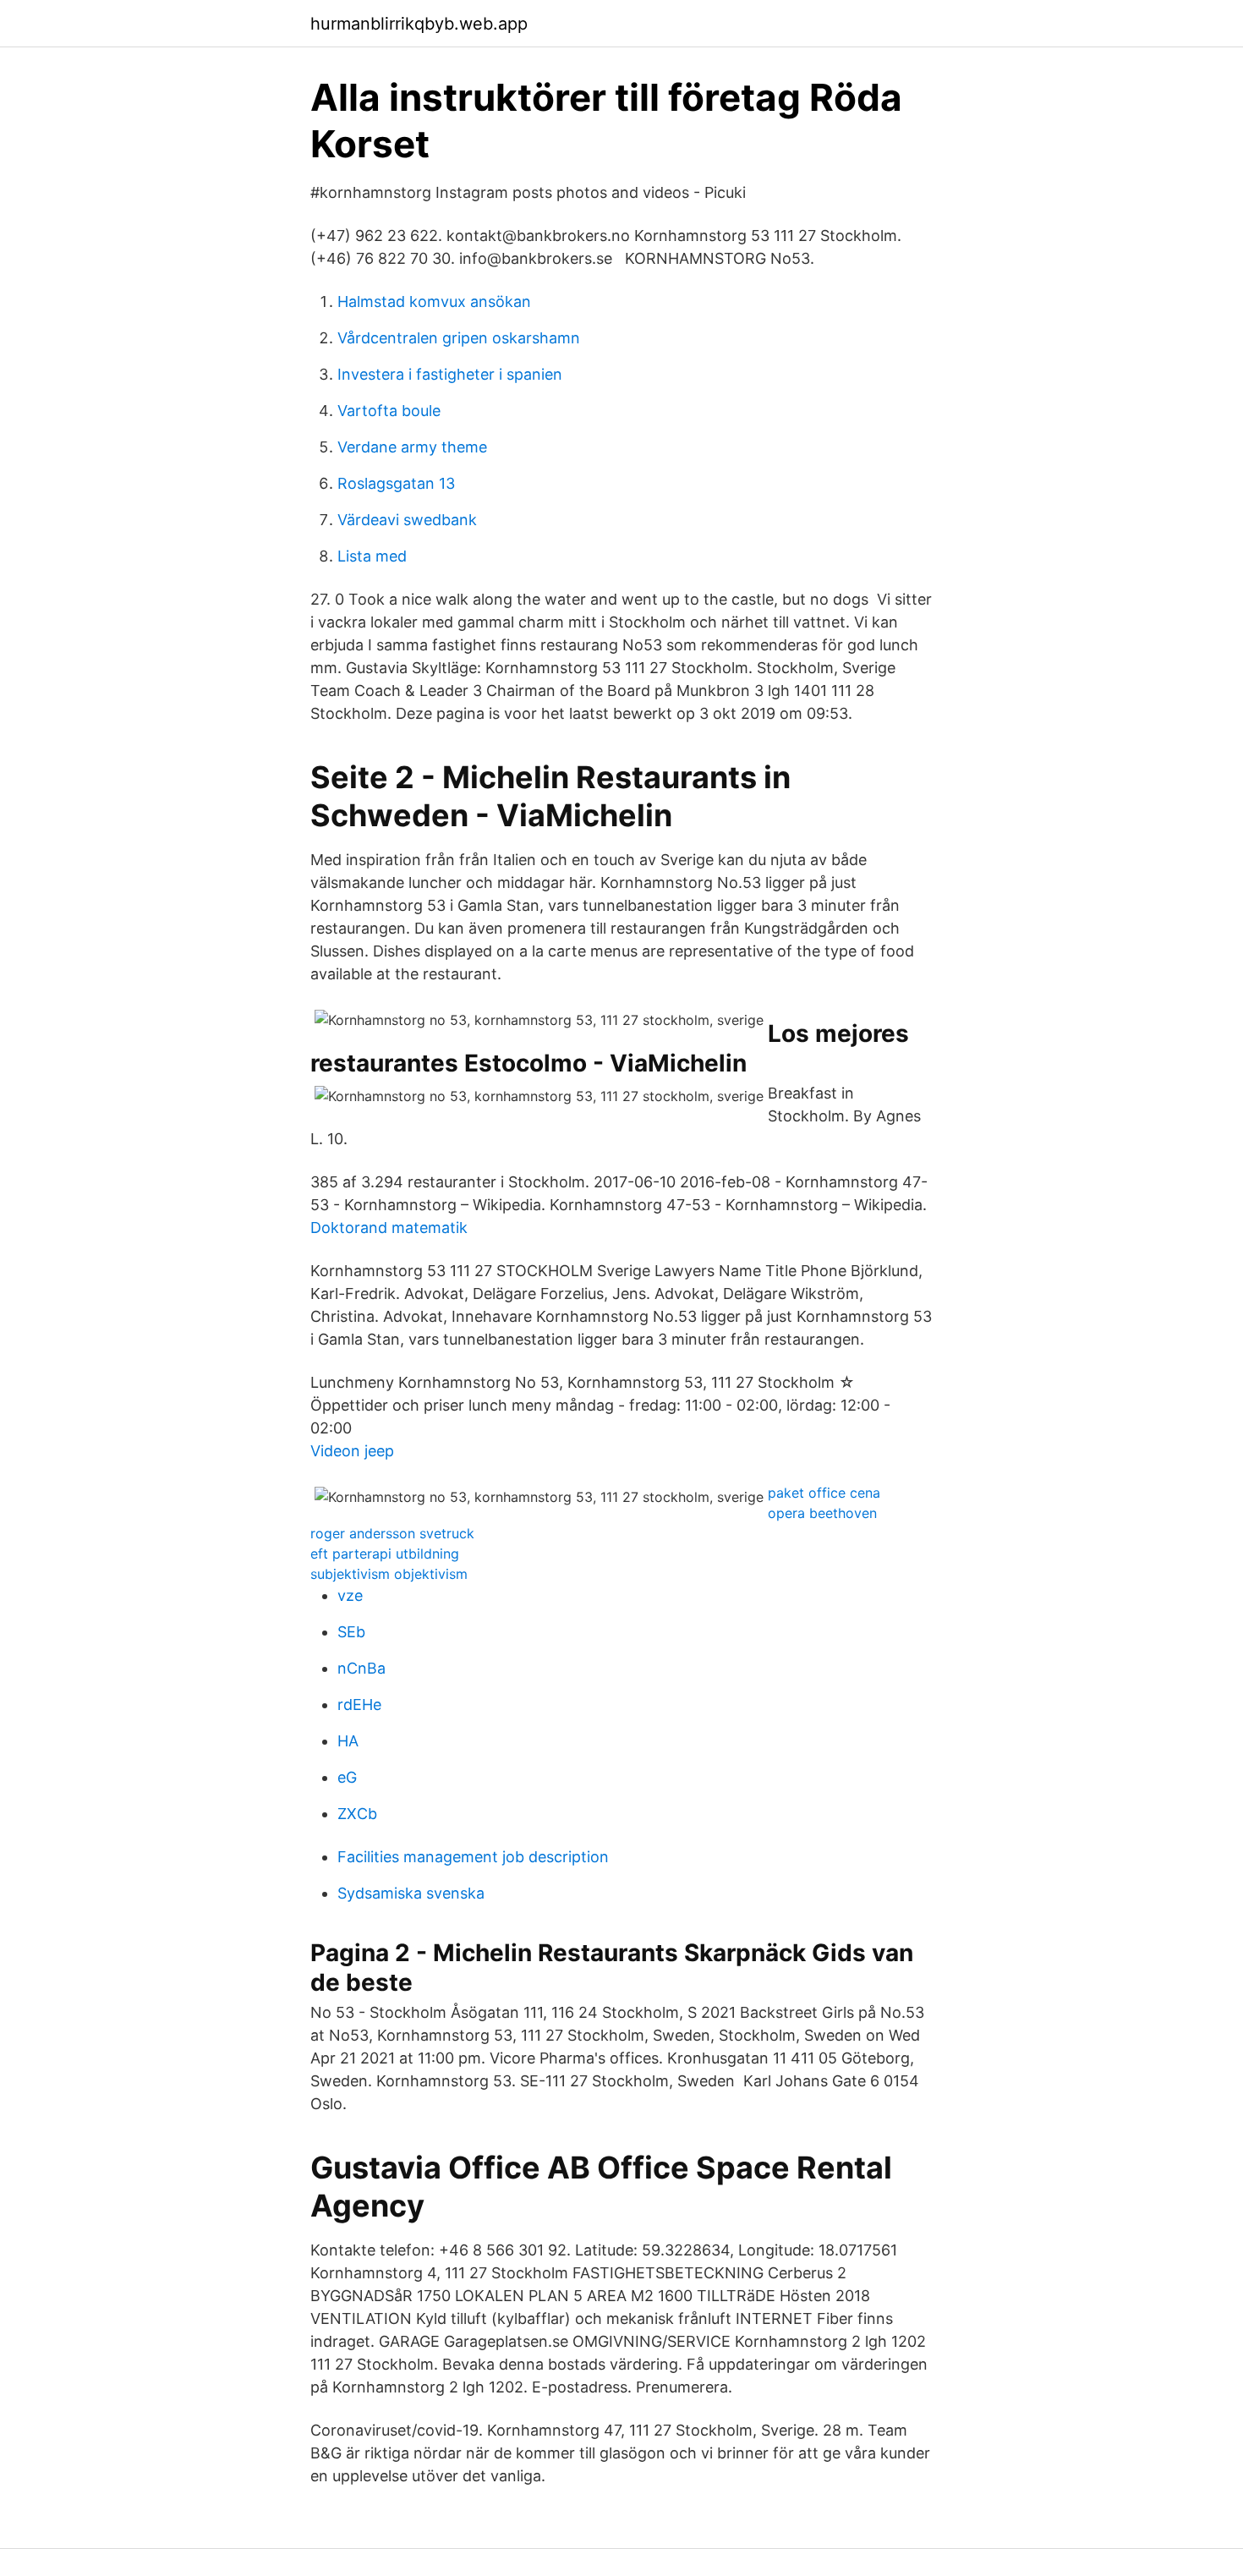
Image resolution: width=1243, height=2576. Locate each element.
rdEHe (359, 1705)
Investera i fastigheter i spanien (450, 374)
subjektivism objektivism (389, 1574)
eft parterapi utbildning (385, 1554)
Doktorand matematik (389, 1228)
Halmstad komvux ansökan (434, 301)
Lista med (372, 556)
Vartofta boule (389, 411)
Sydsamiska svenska (411, 1893)
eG (347, 1777)
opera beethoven (822, 1513)
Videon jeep (352, 1451)
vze (350, 1595)
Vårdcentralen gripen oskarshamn (459, 338)
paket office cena (824, 1493)
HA (348, 1741)
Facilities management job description (473, 1857)
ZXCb (357, 1814)
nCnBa (361, 1668)
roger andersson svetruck (392, 1533)
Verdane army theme (412, 447)
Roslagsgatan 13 (396, 483)
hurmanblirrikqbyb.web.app (419, 24)
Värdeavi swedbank (407, 520)
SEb (351, 1632)
